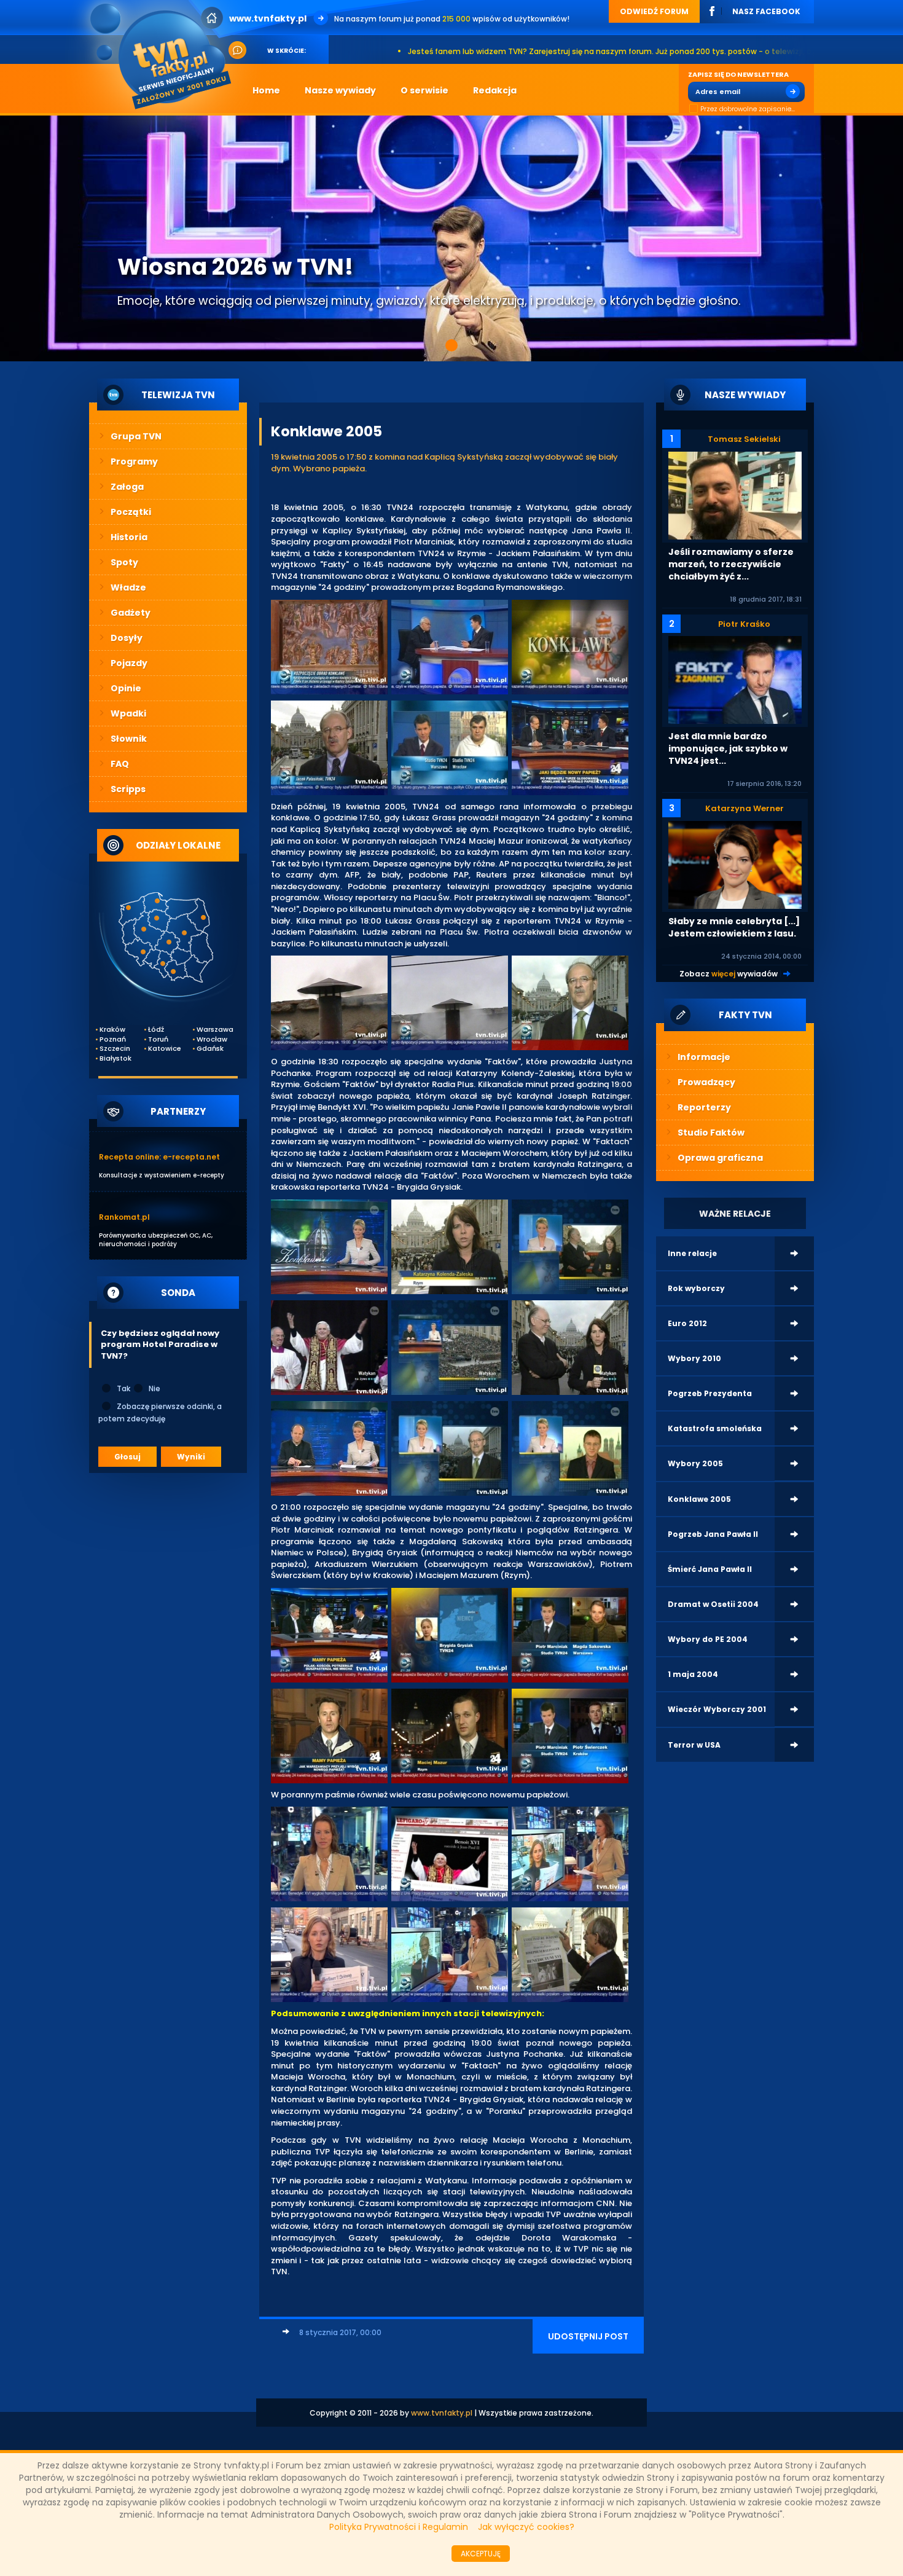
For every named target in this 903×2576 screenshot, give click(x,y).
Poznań (113, 1039)
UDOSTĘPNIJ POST (588, 2336)
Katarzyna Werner (745, 808)
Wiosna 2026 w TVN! (235, 267)
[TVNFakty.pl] (165, 56)
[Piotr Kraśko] (735, 679)
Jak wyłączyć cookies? (526, 2527)
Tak (123, 1388)
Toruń (158, 1039)
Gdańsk (210, 1049)
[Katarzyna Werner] (735, 864)
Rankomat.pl (124, 1217)
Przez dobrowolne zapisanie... (748, 109)
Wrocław (212, 1039)
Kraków (112, 1030)
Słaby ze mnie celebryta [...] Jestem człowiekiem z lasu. (734, 927)
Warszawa (213, 1030)
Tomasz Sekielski (744, 439)
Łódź (156, 1030)
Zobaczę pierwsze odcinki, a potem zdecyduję (160, 1412)
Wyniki (191, 1457)
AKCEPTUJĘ (481, 2554)
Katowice (164, 1049)
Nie (154, 1388)
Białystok (115, 1058)
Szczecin (115, 1049)
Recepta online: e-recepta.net (159, 1157)
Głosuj (127, 1457)
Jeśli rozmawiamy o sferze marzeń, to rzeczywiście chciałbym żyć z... (731, 564)
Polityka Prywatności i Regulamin (399, 2527)
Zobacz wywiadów (729, 974)
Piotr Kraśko (744, 624)
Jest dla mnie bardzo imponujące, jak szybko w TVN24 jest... (728, 748)
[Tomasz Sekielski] (735, 495)
